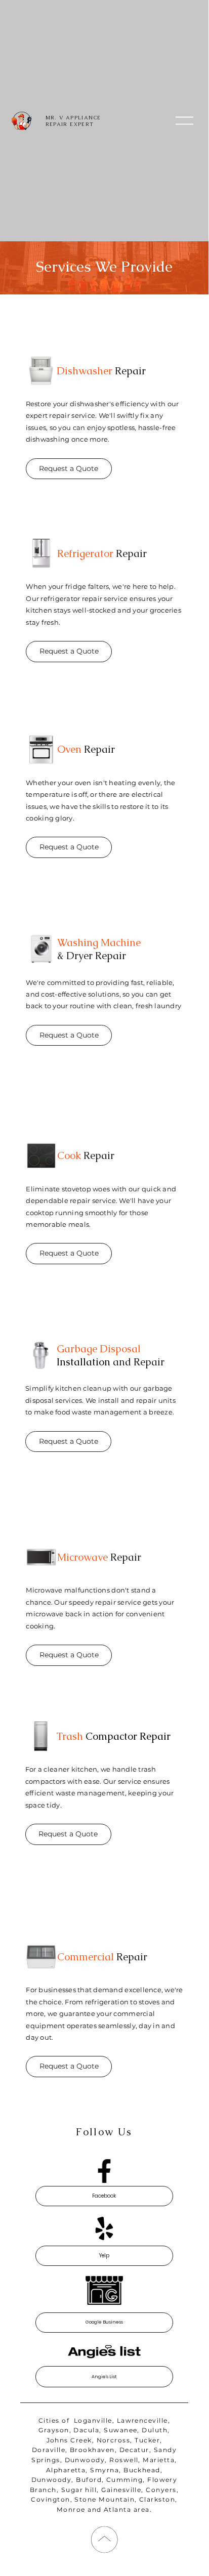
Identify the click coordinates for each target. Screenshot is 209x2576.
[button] (184, 121)
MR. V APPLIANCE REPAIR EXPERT (73, 121)
